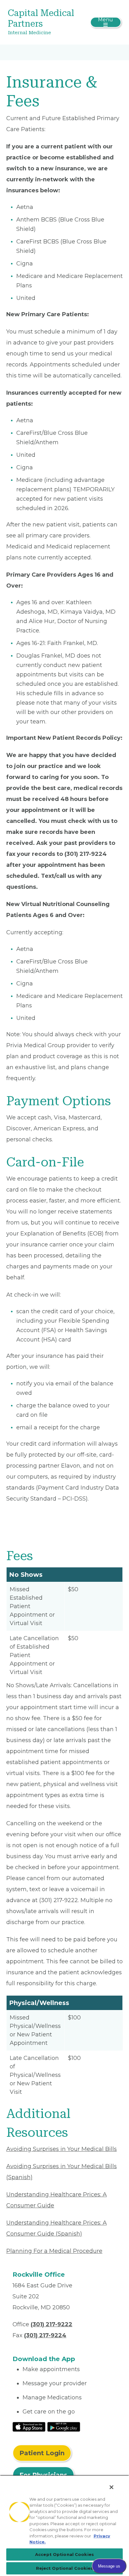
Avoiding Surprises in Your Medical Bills (62, 2149)
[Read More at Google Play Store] (64, 2426)
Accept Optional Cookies (64, 2554)
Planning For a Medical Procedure (54, 2251)
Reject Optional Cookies (65, 2568)
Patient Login (42, 2453)
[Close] (111, 2487)
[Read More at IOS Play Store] (29, 2426)
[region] (64, 2525)
